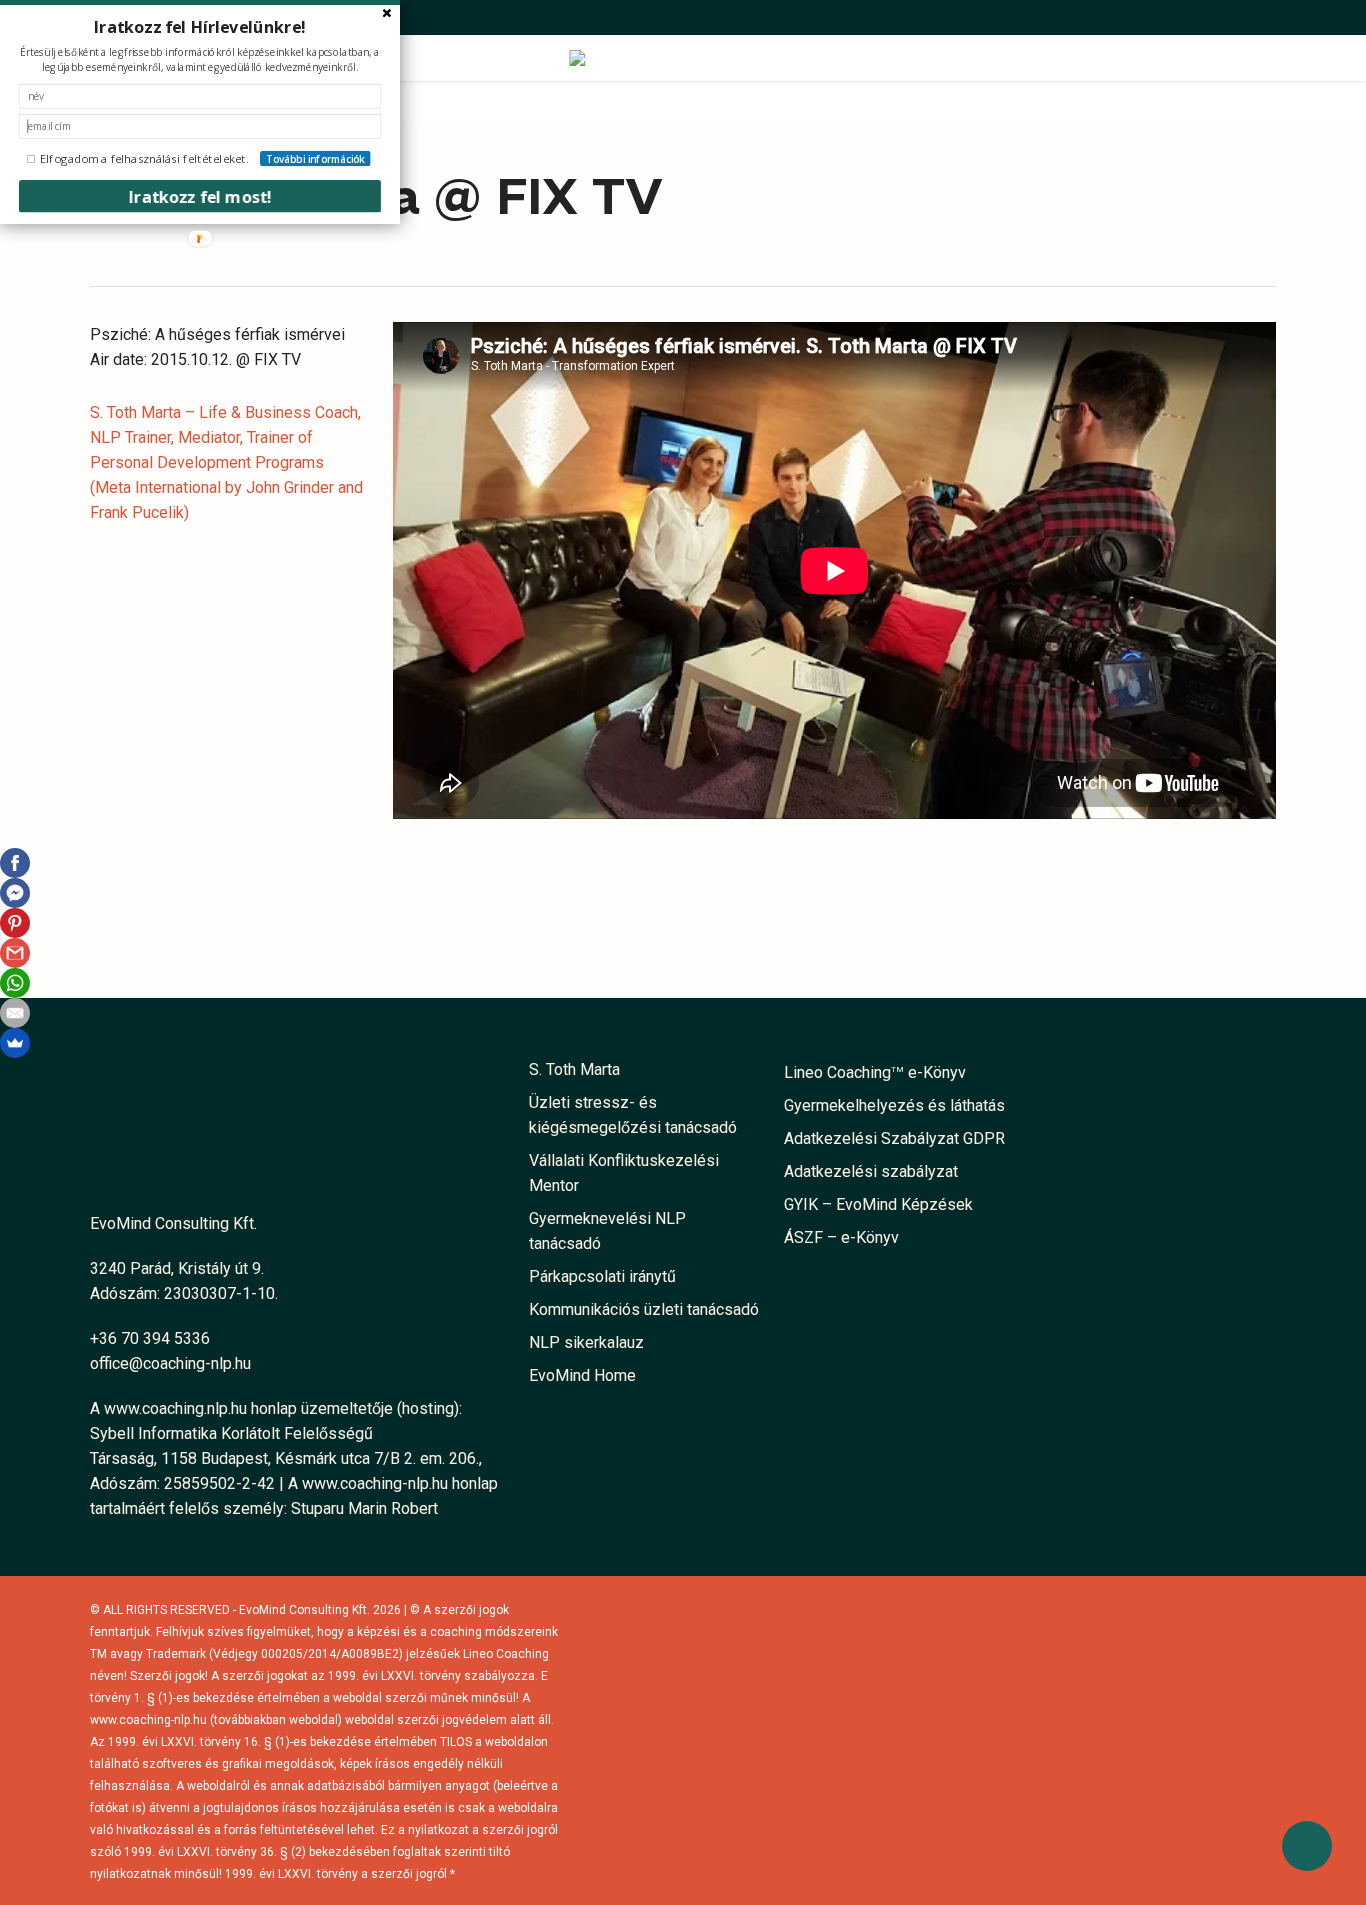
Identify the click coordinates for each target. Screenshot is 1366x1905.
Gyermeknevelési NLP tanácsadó (607, 1231)
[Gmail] (15, 953)
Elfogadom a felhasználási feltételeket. (144, 158)
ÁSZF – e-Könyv (841, 1237)
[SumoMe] (15, 1043)
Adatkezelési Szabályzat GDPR (894, 1138)
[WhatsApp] (15, 983)
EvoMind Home (582, 1375)
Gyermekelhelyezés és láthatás (894, 1105)
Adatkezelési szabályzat (871, 1171)
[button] (200, 27)
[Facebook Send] (15, 893)
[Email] (15, 1013)
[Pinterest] (15, 923)
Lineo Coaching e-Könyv (875, 1072)
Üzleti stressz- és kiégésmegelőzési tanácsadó (633, 1115)
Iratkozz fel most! (200, 196)
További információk (315, 159)
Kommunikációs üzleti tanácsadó (644, 1309)
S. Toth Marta (574, 1069)
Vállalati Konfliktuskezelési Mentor (624, 1173)
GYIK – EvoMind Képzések (878, 1204)
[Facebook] (15, 863)
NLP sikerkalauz (586, 1342)
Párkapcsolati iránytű (602, 1276)
